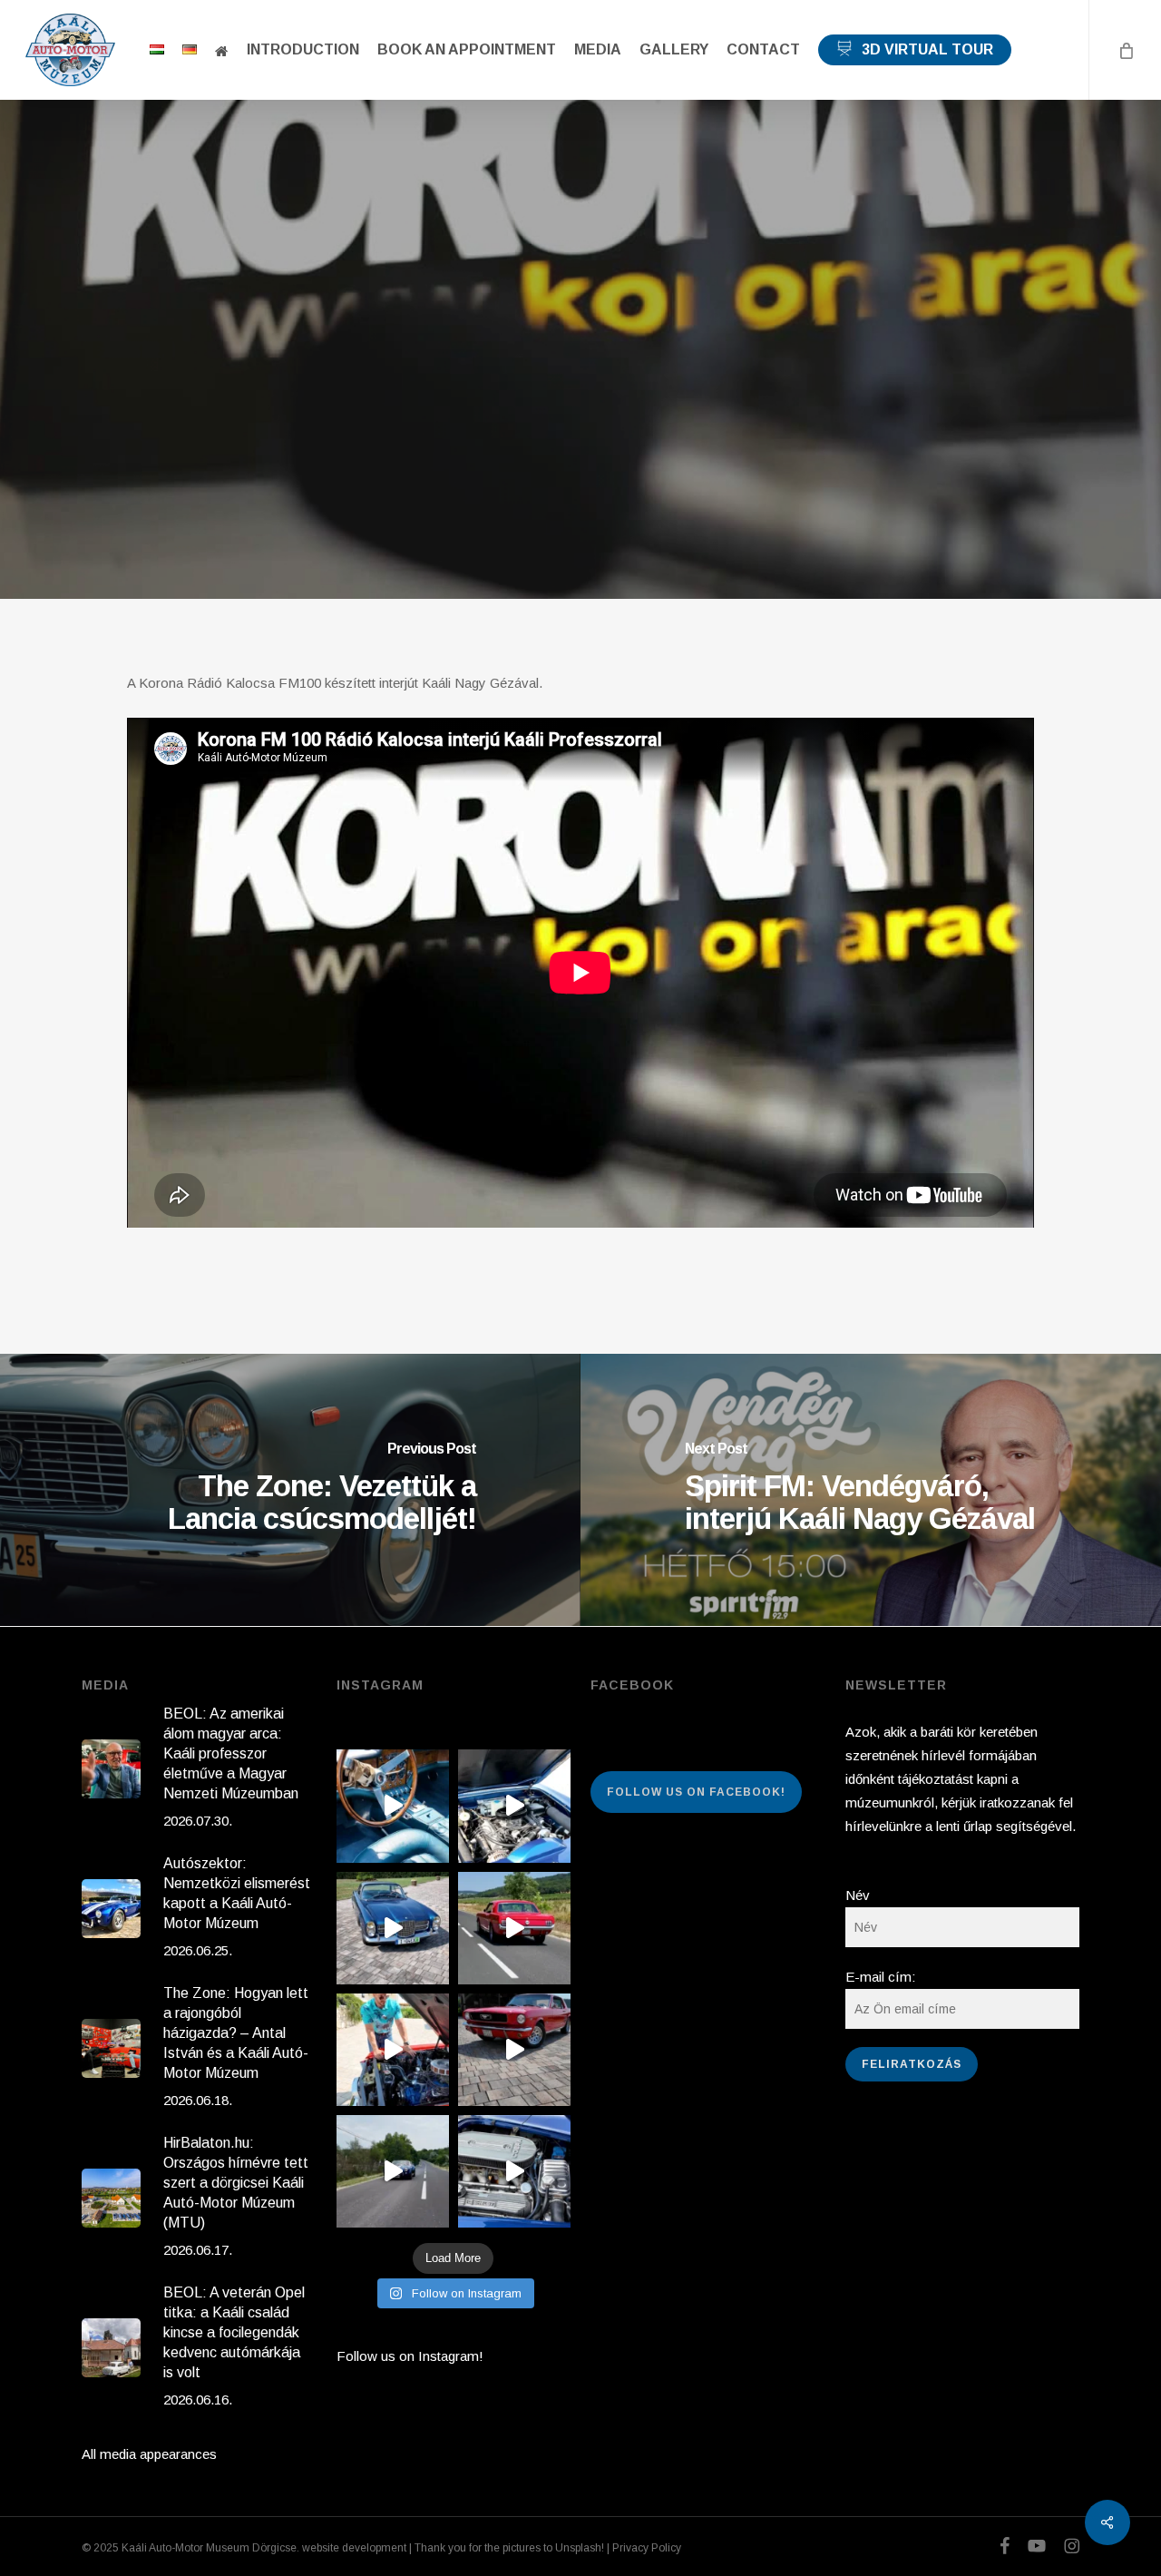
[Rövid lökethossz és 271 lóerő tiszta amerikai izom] (393, 2050)
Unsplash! (580, 2548)
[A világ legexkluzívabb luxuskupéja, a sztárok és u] (393, 1928)
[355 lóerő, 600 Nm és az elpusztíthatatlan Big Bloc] (514, 1806)
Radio (580, 357)
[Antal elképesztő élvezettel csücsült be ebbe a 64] (514, 1928)
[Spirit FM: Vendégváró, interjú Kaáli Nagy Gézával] (871, 1490)
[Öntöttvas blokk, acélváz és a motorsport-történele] (514, 2171)
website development (354, 2548)
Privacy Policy (647, 2548)
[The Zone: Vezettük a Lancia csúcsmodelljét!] (290, 1490)
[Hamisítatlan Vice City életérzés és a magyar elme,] (514, 2050)
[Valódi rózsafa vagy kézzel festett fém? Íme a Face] (393, 1806)
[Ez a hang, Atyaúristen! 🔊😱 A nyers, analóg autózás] (393, 2171)
